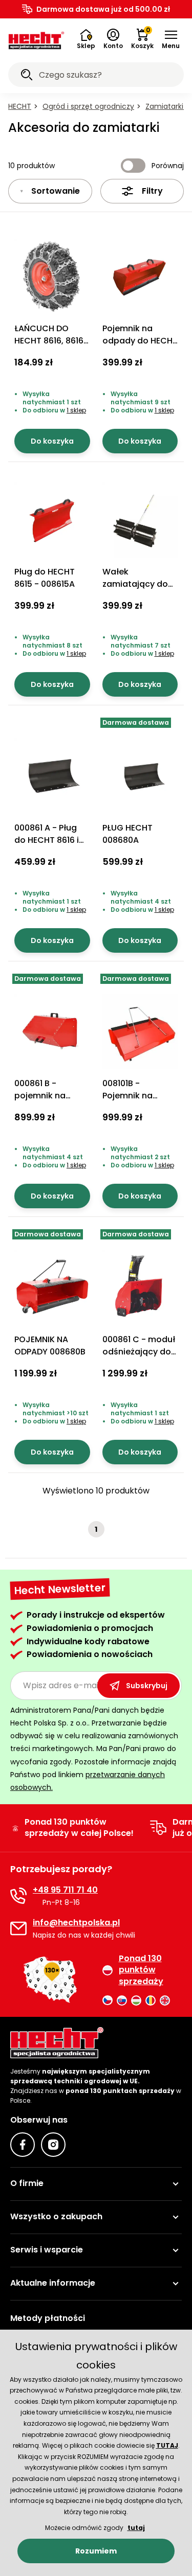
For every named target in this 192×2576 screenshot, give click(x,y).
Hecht (20, 106)
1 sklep (76, 410)
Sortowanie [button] (56, 191)
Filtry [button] (152, 191)
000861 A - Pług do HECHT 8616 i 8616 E (47, 840)
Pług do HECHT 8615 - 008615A (45, 578)
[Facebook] (23, 2145)
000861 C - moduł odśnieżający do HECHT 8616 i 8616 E (139, 1358)
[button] (171, 39)
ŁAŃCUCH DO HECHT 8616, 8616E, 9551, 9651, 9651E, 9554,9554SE (52, 347)
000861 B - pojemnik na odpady (40, 1096)
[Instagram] (53, 2145)
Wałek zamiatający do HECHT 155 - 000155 (135, 590)
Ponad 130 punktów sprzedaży (141, 1970)
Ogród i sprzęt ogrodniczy (88, 106)
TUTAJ (167, 2445)
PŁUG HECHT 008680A (127, 834)
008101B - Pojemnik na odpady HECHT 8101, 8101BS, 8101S (137, 1102)
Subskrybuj (147, 1686)
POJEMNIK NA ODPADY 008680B (50, 1345)
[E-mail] (18, 1928)
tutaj (136, 2528)
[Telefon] (18, 1896)
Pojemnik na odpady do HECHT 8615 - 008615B (140, 341)
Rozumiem (96, 2551)
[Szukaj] (27, 76)
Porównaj (168, 166)
